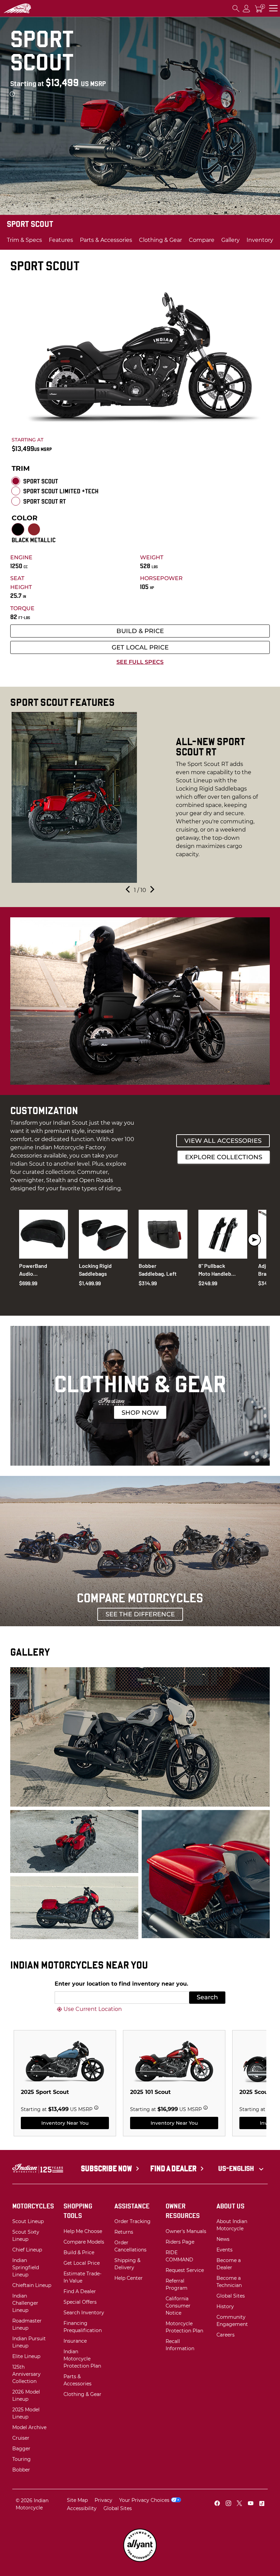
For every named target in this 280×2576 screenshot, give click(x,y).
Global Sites (118, 2508)
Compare (202, 240)
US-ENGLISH (237, 2168)
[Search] (236, 8)
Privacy (103, 2500)
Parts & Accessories (106, 240)
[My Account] (247, 8)
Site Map (77, 2500)
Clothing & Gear (160, 240)
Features (61, 240)
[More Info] (12, 94)
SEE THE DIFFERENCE (140, 1614)
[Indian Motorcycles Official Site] (31, 9)
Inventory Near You (65, 2123)
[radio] (16, 481)
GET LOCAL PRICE (140, 647)
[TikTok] (262, 2504)
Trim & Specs (24, 240)
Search (207, 1997)
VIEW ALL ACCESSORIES (223, 1141)
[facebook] (217, 2504)
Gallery (230, 240)
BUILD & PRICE (140, 631)
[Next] (152, 890)
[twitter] (239, 2504)
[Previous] (128, 890)
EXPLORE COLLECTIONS (224, 1157)
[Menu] (273, 8)
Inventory (260, 240)
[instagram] (228, 2504)
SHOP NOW (140, 1413)
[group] (140, 797)
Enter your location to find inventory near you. (121, 1984)
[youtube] (251, 2504)
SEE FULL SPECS (140, 662)
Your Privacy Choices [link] (144, 2500)
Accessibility (82, 2508)
